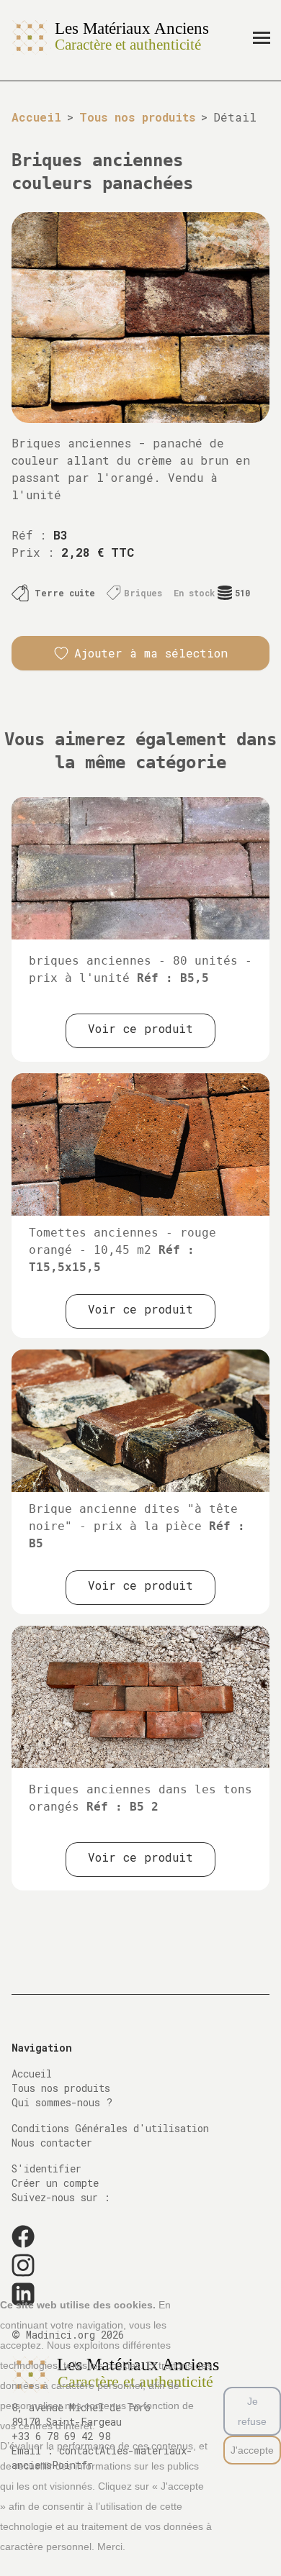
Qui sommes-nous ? (62, 2102)
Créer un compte (55, 2183)
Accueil (36, 117)
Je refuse (252, 2411)
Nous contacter (52, 2143)
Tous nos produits (137, 117)
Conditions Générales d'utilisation (110, 2128)
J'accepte (252, 2450)
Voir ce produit (140, 1028)
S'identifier (46, 2168)
